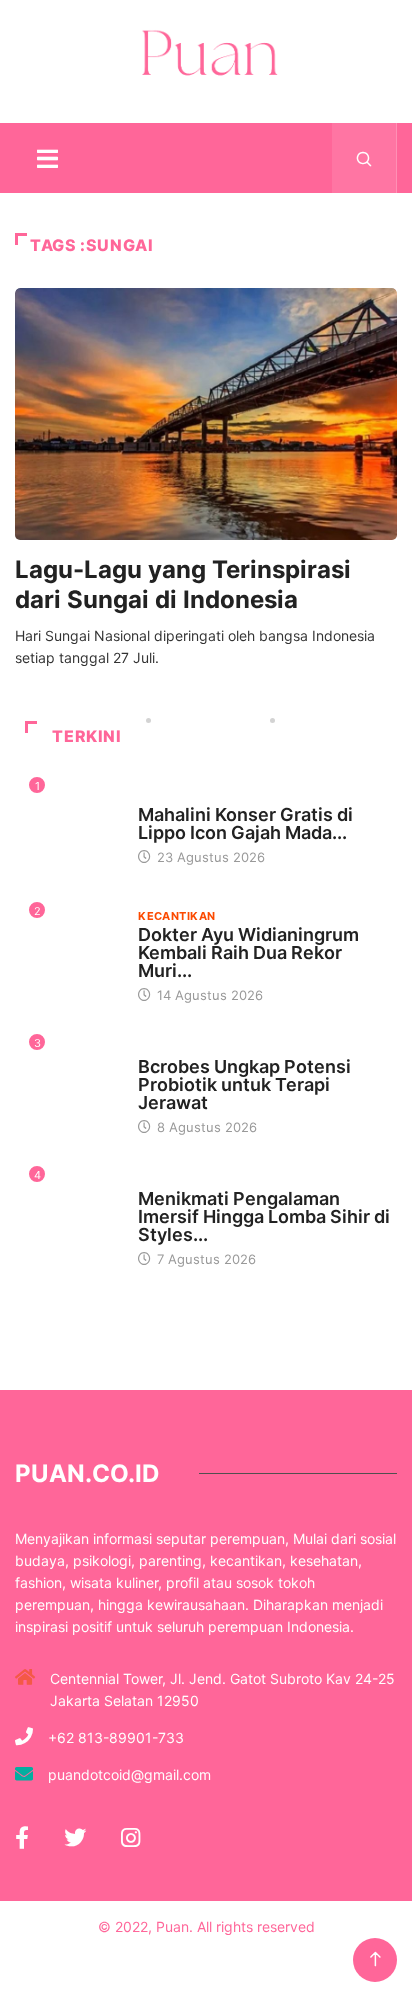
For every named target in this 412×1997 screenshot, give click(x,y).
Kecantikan (176, 916)
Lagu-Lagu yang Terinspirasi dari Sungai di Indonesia (183, 584)
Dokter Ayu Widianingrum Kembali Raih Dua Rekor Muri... (248, 952)
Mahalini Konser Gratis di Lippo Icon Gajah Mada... (245, 823)
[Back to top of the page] (375, 1959)
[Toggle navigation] (47, 158)
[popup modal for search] (364, 158)
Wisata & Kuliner (192, 796)
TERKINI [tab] (86, 736)
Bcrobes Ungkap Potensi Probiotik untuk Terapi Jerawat (244, 1084)
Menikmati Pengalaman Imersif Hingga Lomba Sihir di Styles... (264, 1216)
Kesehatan (173, 1048)
